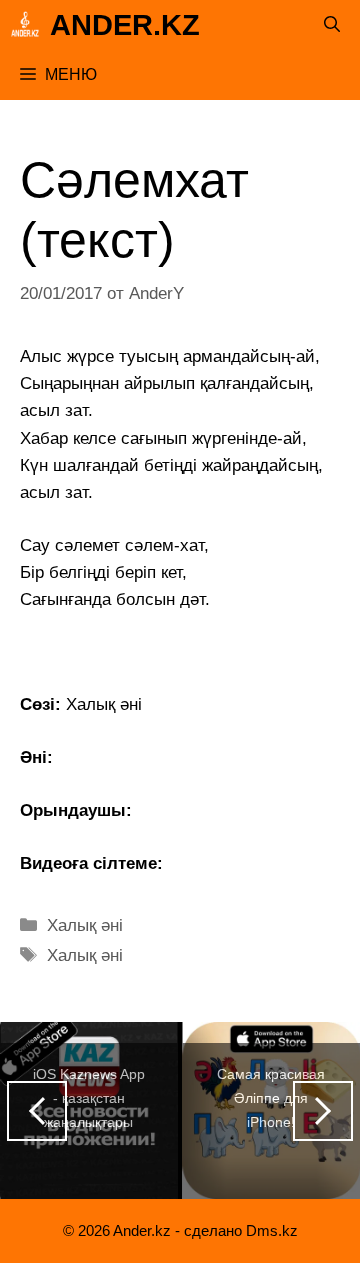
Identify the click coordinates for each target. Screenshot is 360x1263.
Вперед (323, 1111)
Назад (37, 1111)
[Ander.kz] (25, 25)
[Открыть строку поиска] (332, 25)
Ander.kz (125, 25)
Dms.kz (272, 1230)
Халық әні (85, 925)
